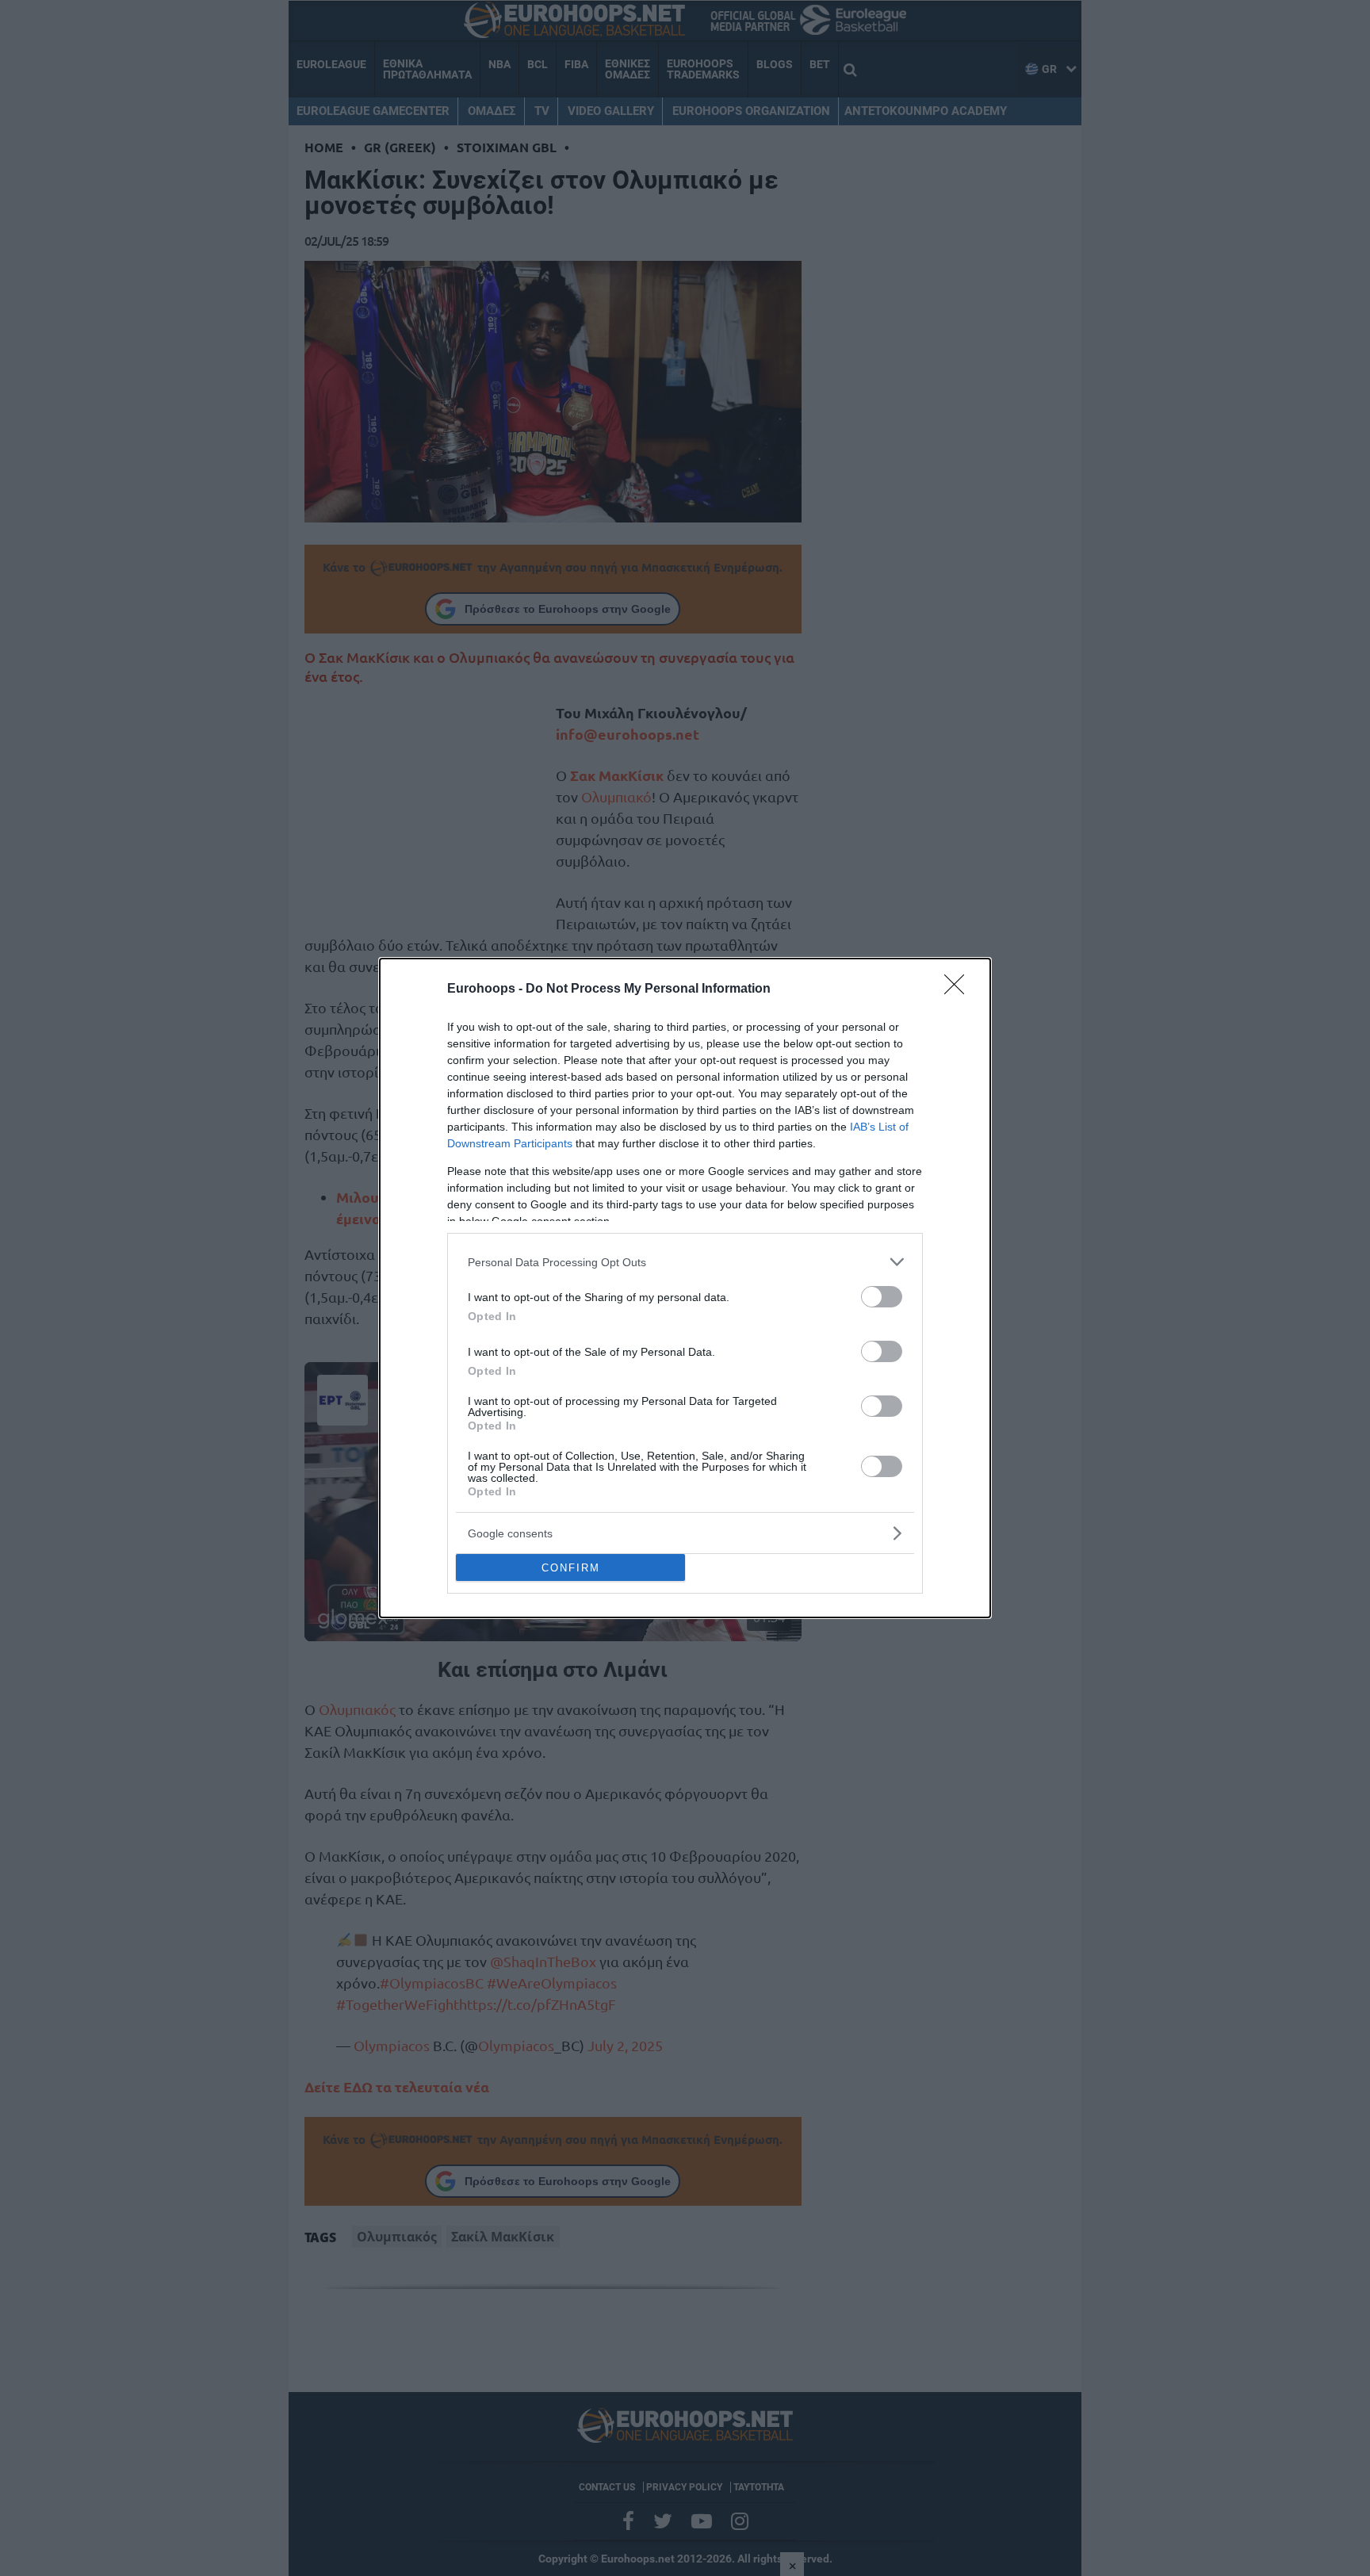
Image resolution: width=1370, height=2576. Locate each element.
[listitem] (685, 1262)
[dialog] (685, 1288)
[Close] (959, 989)
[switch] (882, 1297)
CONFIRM (571, 1568)
